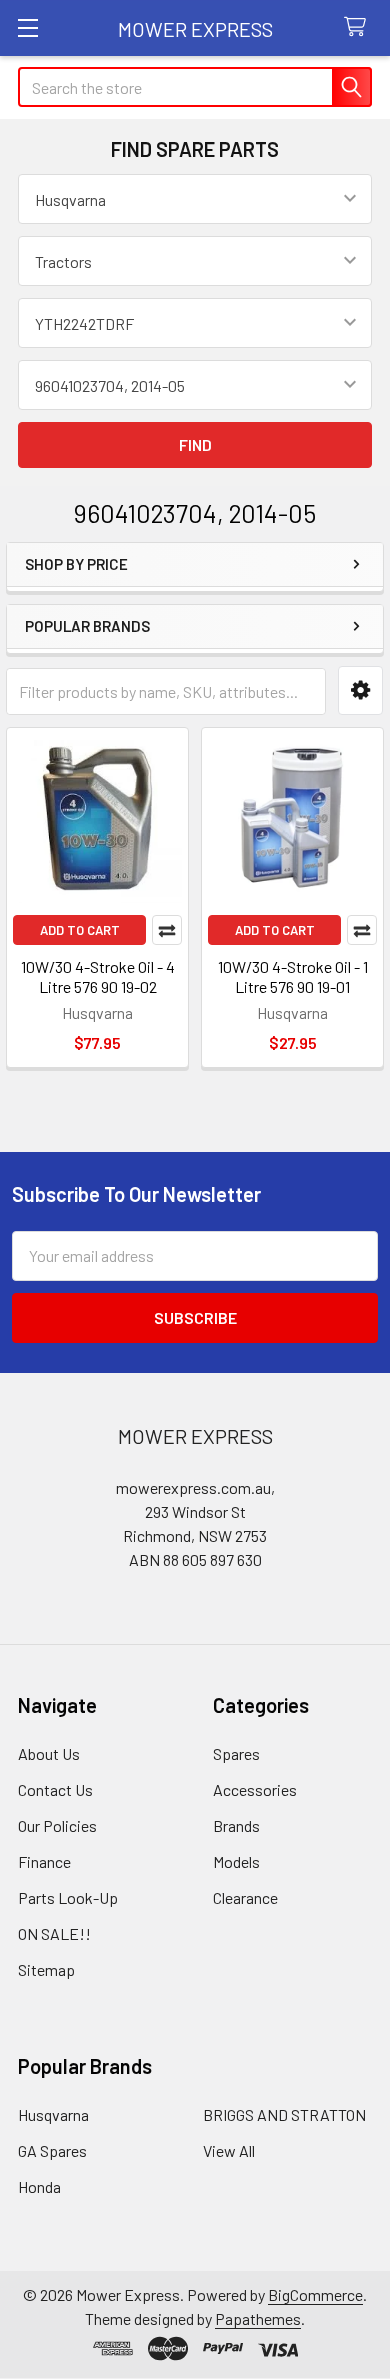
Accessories (255, 1789)
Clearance (245, 1897)
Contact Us (55, 1789)
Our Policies (57, 1825)
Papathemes (258, 2318)
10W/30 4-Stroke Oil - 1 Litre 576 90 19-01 (293, 976)
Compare (167, 930)
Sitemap (46, 1969)
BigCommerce (315, 2294)
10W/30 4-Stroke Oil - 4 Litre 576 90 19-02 (98, 976)
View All (229, 2150)
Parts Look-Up (68, 1897)
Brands (236, 1825)
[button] (360, 690)
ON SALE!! (54, 1933)
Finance (44, 1861)
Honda (39, 2186)
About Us (49, 1753)
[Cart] (359, 27)
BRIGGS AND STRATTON (284, 2114)
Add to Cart (80, 930)
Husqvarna (53, 2114)
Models (236, 1861)
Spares (236, 1753)
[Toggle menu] (27, 27)
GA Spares (52, 2150)
